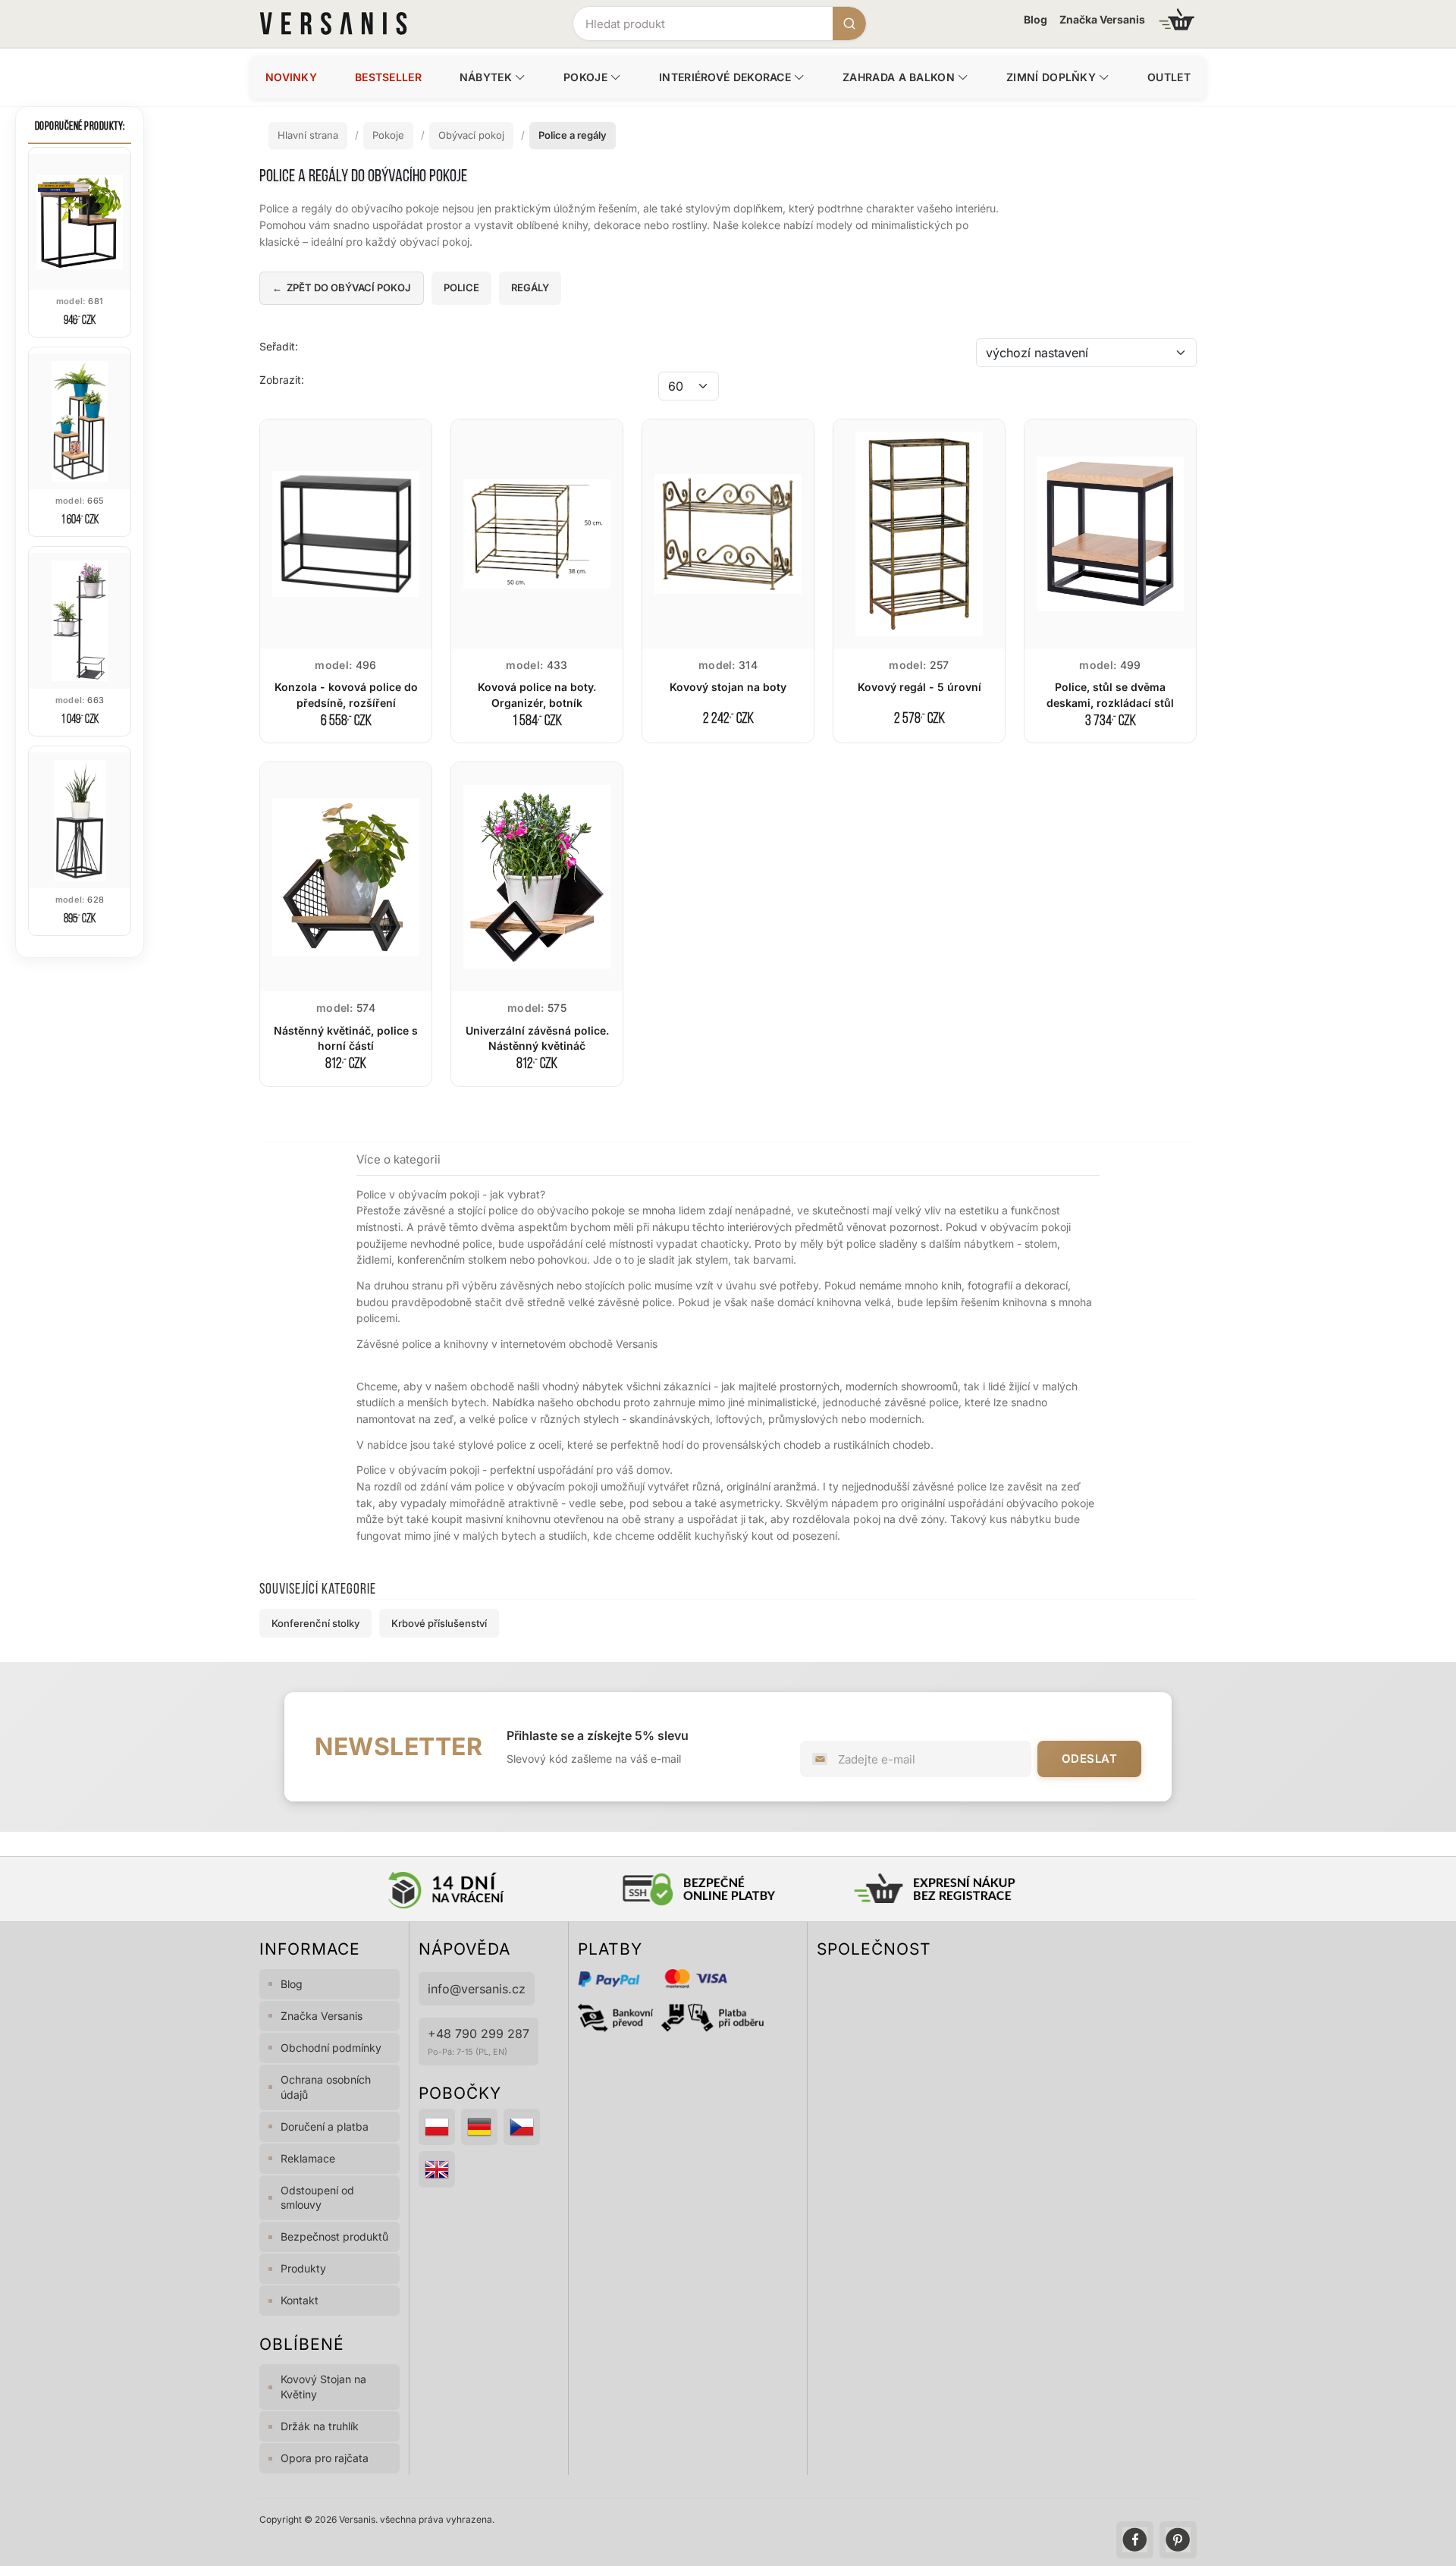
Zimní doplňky (1051, 77)
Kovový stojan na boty (728, 687)
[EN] (437, 2169)
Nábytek (486, 77)
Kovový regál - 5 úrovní (919, 687)
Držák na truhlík (320, 2426)
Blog (1036, 19)
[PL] (437, 2127)
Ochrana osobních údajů (326, 2087)
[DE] (479, 2127)
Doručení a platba (325, 2126)
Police (461, 287)
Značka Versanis (1102, 19)
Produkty (303, 2268)
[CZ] (522, 2127)
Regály (530, 287)
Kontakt (300, 2300)
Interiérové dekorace (725, 77)
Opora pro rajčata (325, 2458)
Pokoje (585, 77)
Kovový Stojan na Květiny (323, 2387)
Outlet (1169, 77)
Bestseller (388, 77)
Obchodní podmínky (331, 2048)
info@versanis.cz (477, 1989)
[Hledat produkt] (849, 24)
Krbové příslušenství (439, 1623)
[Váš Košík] (1177, 19)
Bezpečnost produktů (334, 2236)
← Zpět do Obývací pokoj (342, 287)
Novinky (291, 77)
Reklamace (308, 2158)
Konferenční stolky (315, 1623)
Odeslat (1090, 1759)
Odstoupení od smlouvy (317, 2198)
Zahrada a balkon (899, 77)
